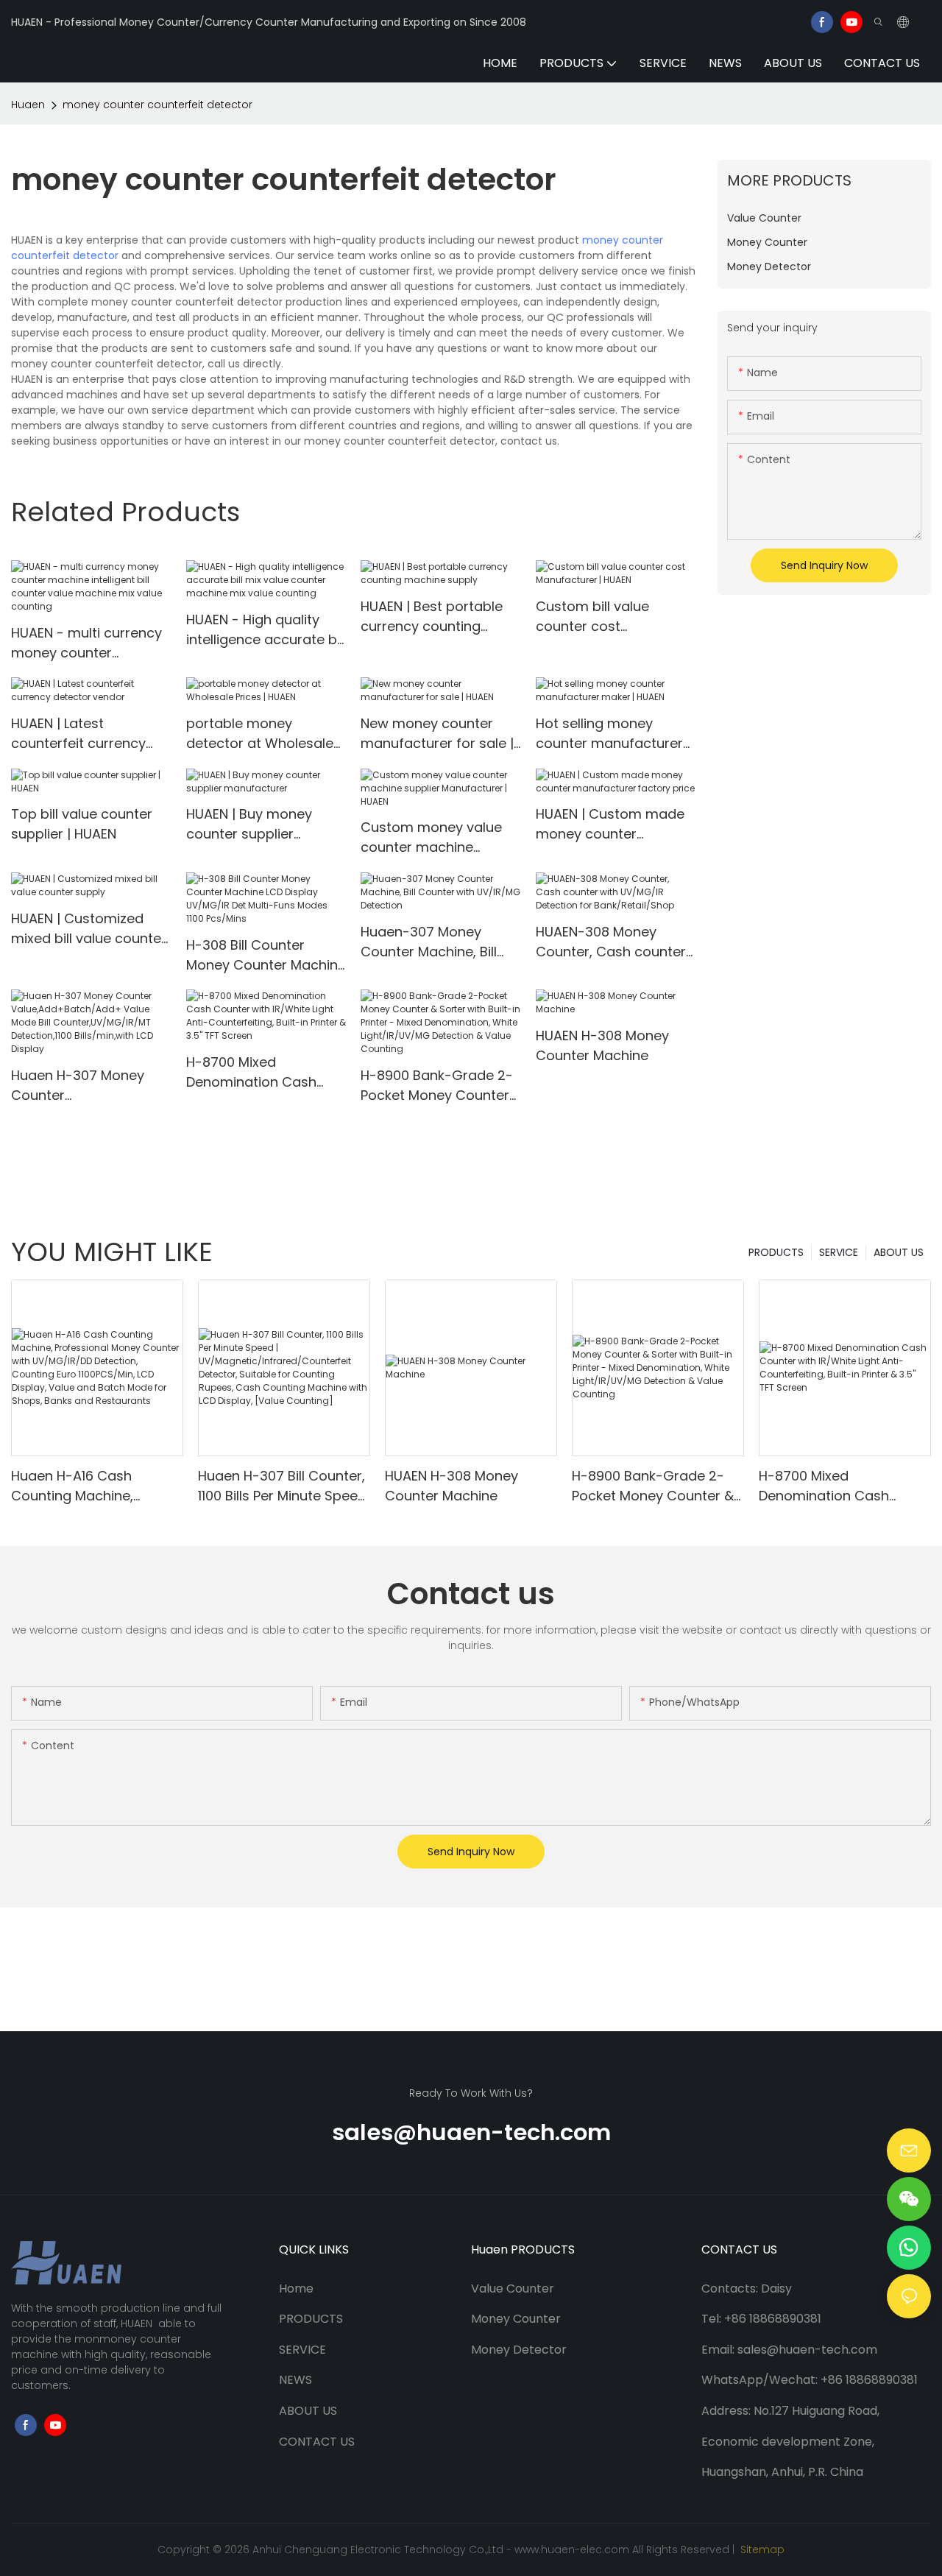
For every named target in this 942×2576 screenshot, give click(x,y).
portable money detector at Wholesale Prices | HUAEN (260, 734)
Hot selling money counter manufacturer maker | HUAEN (609, 734)
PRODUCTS (776, 1252)
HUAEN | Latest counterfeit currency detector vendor (78, 734)
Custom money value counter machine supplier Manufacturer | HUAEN (437, 837)
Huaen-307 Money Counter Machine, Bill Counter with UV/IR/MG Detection (437, 942)
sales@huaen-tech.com (471, 2132)
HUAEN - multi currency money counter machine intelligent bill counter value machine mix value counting (87, 643)
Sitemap (761, 2549)
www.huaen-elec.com (572, 2549)
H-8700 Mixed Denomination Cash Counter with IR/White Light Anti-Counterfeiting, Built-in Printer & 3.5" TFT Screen (265, 1072)
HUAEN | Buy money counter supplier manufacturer (249, 824)
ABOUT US (899, 1252)
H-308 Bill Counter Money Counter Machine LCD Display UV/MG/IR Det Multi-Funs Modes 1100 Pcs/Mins (266, 955)
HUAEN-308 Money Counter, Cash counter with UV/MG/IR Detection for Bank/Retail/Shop (611, 942)
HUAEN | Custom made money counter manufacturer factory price (610, 824)
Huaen (28, 105)
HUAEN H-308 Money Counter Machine (602, 1045)
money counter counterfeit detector (157, 105)
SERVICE (839, 1252)
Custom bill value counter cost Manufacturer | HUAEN (607, 617)
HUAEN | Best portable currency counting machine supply (432, 617)
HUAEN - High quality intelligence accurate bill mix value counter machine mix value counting (266, 630)
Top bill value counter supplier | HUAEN (82, 824)
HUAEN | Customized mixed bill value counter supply (89, 929)
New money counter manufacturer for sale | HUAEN (437, 734)
